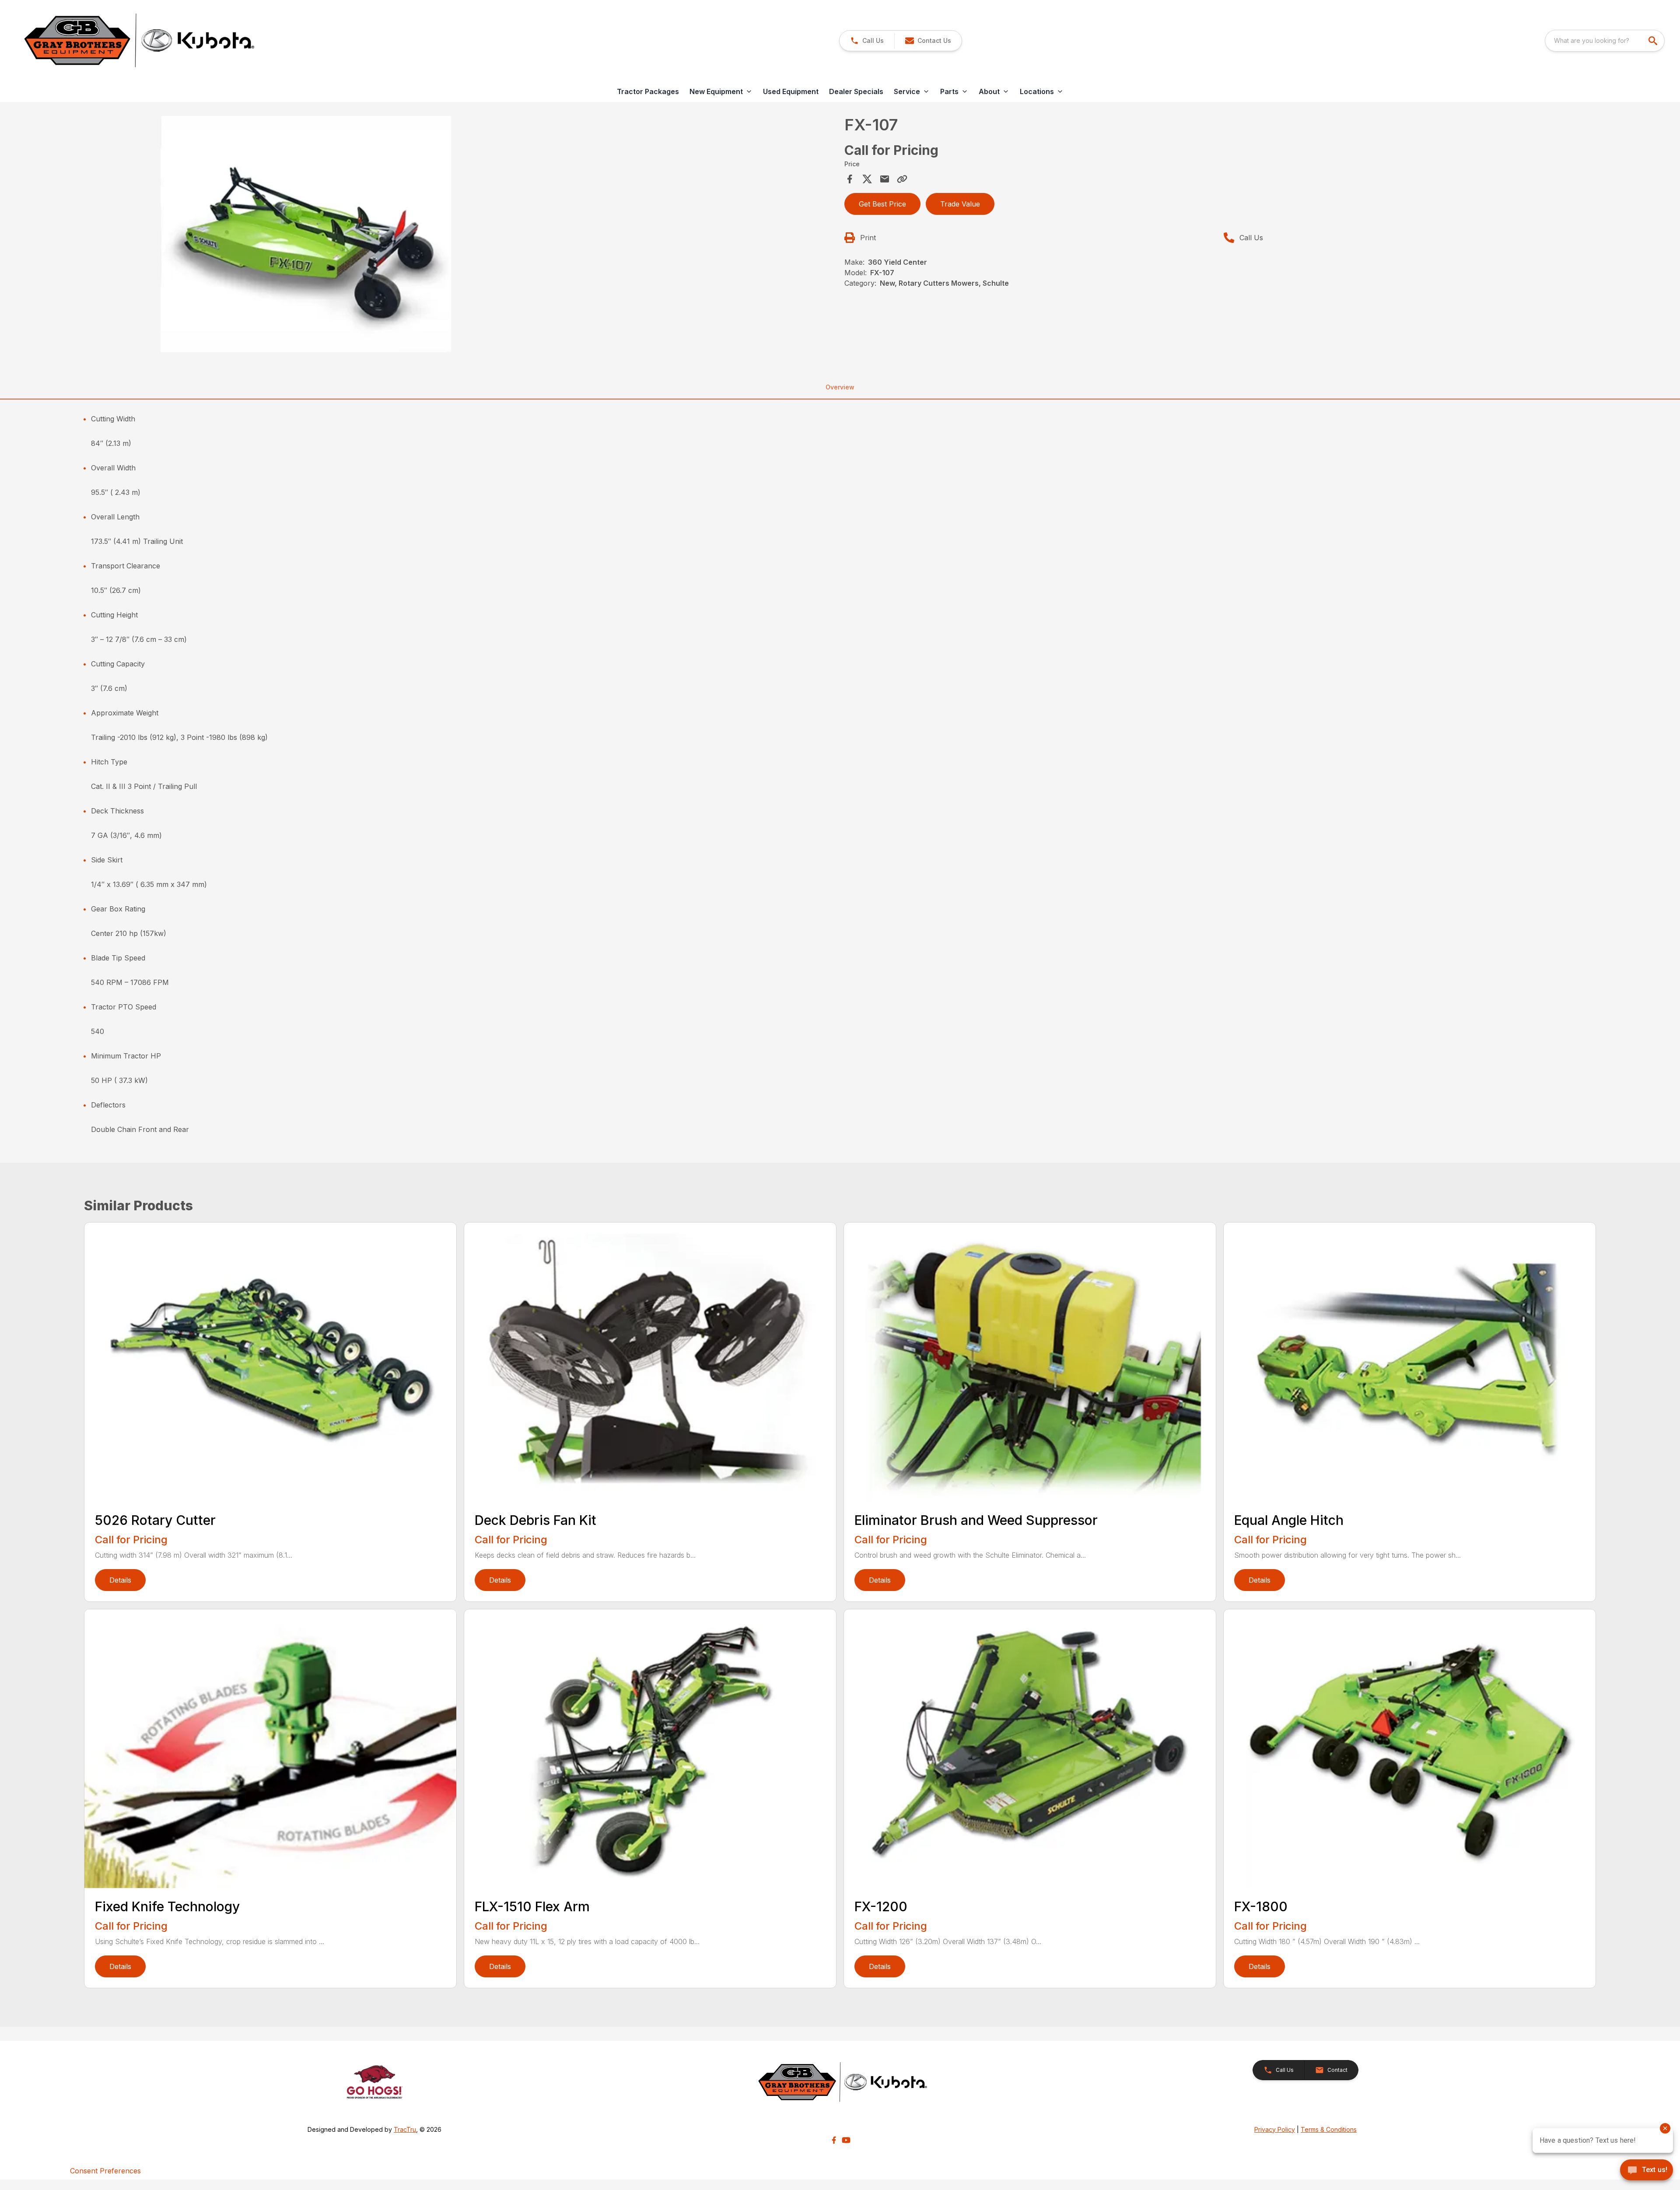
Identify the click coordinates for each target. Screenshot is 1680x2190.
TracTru (405, 2129)
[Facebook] (834, 2140)
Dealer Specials (856, 91)
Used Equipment (791, 91)
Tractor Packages (648, 91)
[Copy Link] (902, 179)
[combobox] (1605, 41)
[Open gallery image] (306, 234)
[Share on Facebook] (850, 179)
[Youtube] (846, 2140)
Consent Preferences (105, 2171)
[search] (1654, 41)
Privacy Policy (1275, 2129)
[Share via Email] (885, 179)
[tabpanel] (462, 235)
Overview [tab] (840, 387)
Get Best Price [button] (882, 204)
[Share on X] (867, 179)
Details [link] (120, 1580)
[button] (867, 41)
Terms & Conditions (1329, 2129)
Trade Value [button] (960, 204)
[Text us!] (1647, 2171)
